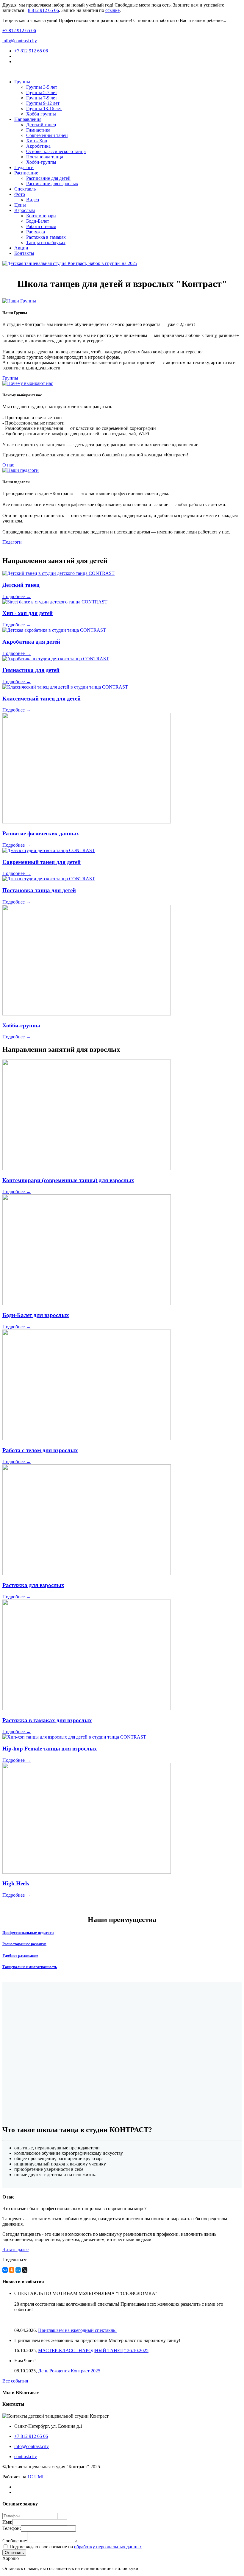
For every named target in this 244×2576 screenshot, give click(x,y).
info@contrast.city (20, 41)
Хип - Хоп (37, 141)
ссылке (112, 10)
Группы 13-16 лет (44, 109)
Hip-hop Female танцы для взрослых (50, 1749)
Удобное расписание (20, 1955)
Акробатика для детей (31, 642)
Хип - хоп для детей (28, 613)
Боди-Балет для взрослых (36, 1315)
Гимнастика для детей (31, 670)
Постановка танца (45, 157)
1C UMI (35, 2477)
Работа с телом (41, 226)
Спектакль (25, 189)
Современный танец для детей (42, 862)
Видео (33, 200)
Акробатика (38, 146)
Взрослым (25, 210)
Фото (20, 194)
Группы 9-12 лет (43, 103)
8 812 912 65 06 (43, 10)
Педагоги (24, 167)
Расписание (26, 173)
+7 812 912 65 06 (19, 31)
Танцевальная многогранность (30, 1967)
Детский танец (41, 125)
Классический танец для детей (42, 699)
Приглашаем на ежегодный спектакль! (77, 2330)
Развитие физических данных (41, 833)
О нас (8, 465)
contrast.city (26, 2456)
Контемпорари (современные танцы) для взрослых (68, 1180)
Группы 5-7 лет (42, 92)
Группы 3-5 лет (42, 87)
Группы (22, 82)
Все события (15, 2381)
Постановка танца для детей (39, 890)
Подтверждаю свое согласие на (75, 2547)
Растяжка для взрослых (33, 1585)
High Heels (16, 1883)
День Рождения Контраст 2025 (69, 2371)
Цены (20, 205)
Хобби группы (41, 114)
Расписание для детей (48, 178)
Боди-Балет (38, 221)
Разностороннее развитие (24, 1944)
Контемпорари (41, 216)
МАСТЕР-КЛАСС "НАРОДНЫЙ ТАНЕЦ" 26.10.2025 (93, 2350)
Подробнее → (17, 596)
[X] (25, 2270)
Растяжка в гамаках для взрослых (47, 1720)
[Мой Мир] (18, 2270)
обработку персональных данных (108, 2547)
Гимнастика (38, 130)
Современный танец (47, 135)
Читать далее (15, 2250)
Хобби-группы (41, 162)
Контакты (24, 253)
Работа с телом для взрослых (40, 1450)
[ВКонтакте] (5, 2270)
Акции (21, 248)
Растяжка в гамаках (46, 237)
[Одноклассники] (12, 2270)
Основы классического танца (56, 151)
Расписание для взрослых (52, 184)
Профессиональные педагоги (28, 1933)
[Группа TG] (16, 61)
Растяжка (36, 232)
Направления (28, 119)
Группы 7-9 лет (42, 98)
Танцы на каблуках (46, 242)
